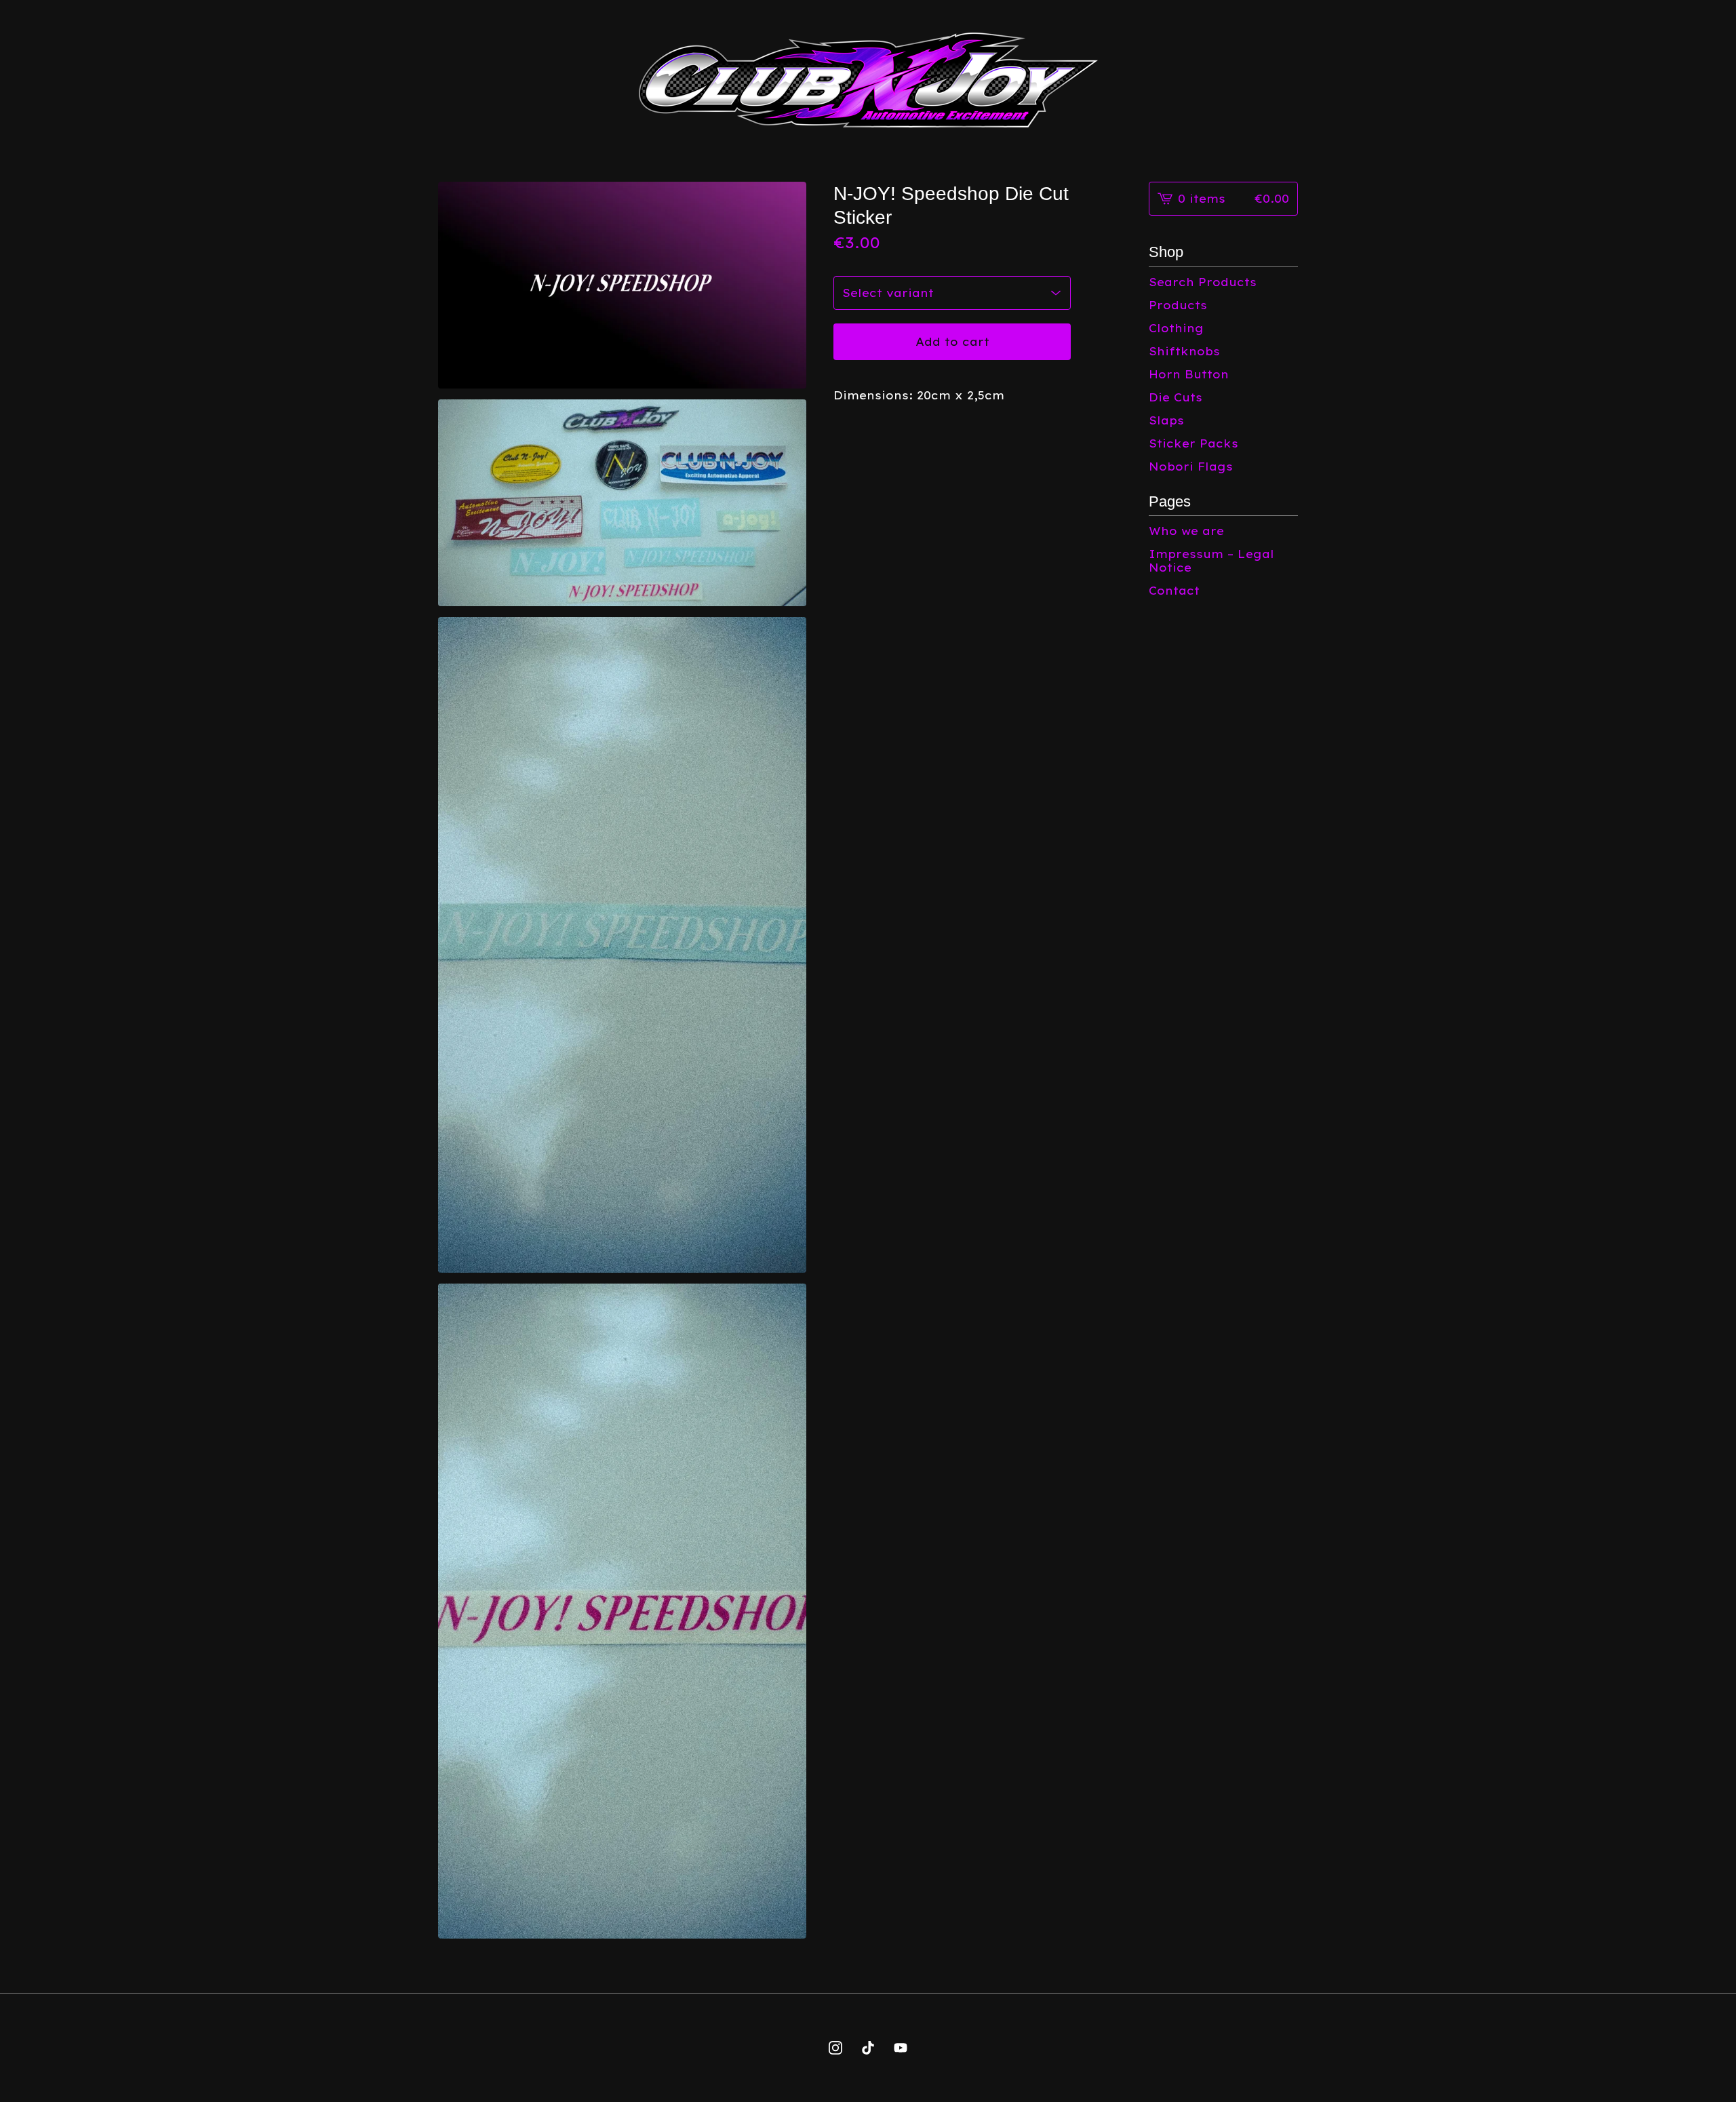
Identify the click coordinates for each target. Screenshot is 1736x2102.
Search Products (1203, 282)
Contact (1174, 591)
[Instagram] (835, 2048)
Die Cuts (1176, 397)
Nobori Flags (1191, 467)
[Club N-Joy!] (868, 80)
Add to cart (952, 342)
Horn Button (1189, 374)
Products (1178, 305)
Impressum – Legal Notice (1211, 561)
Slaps (1166, 420)
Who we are (1186, 531)
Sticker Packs (1193, 443)
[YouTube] (901, 2048)
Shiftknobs (1184, 351)
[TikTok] (868, 2048)
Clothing (1176, 328)
